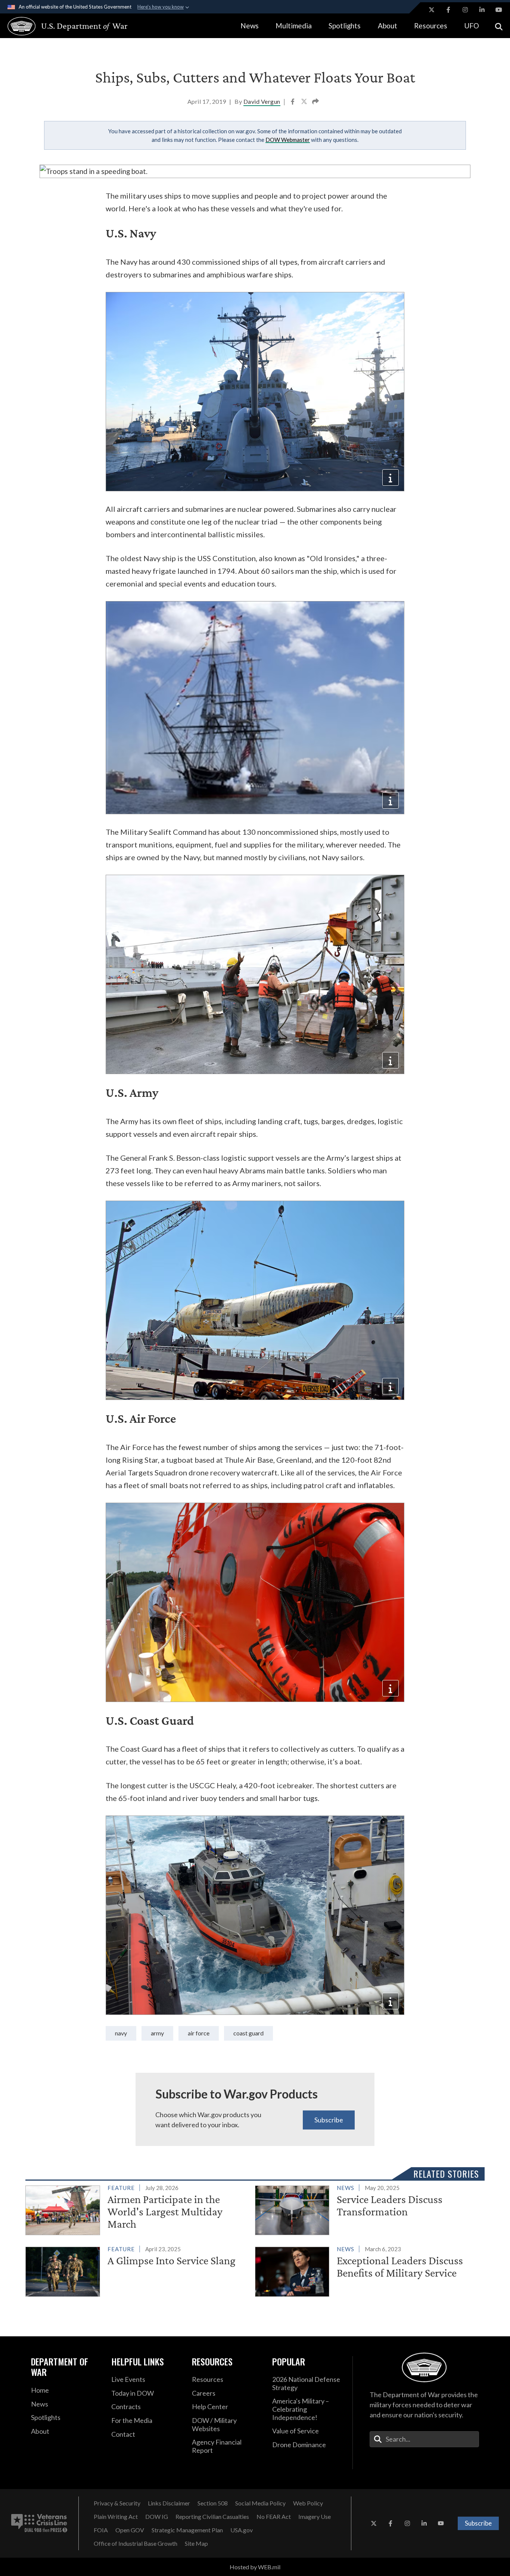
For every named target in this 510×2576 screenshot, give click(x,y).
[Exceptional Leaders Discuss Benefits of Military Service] (367, 2270)
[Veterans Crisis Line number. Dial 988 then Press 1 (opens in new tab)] (39, 2523)
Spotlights (345, 26)
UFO (472, 26)
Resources (431, 26)
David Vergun (262, 101)
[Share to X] (305, 102)
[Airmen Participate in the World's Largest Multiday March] (137, 2209)
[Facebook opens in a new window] (448, 10)
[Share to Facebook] (293, 102)
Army (157, 2033)
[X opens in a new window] (432, 10)
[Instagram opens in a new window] (465, 10)
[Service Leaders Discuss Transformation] (367, 2209)
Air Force (199, 2033)
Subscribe (329, 2120)
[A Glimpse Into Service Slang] (137, 2270)
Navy (121, 2033)
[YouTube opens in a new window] (499, 10)
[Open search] (499, 26)
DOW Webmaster (288, 140)
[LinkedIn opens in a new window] (482, 10)
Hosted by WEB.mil (255, 2567)
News (250, 26)
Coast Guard (248, 2033)
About (388, 26)
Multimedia (294, 26)
